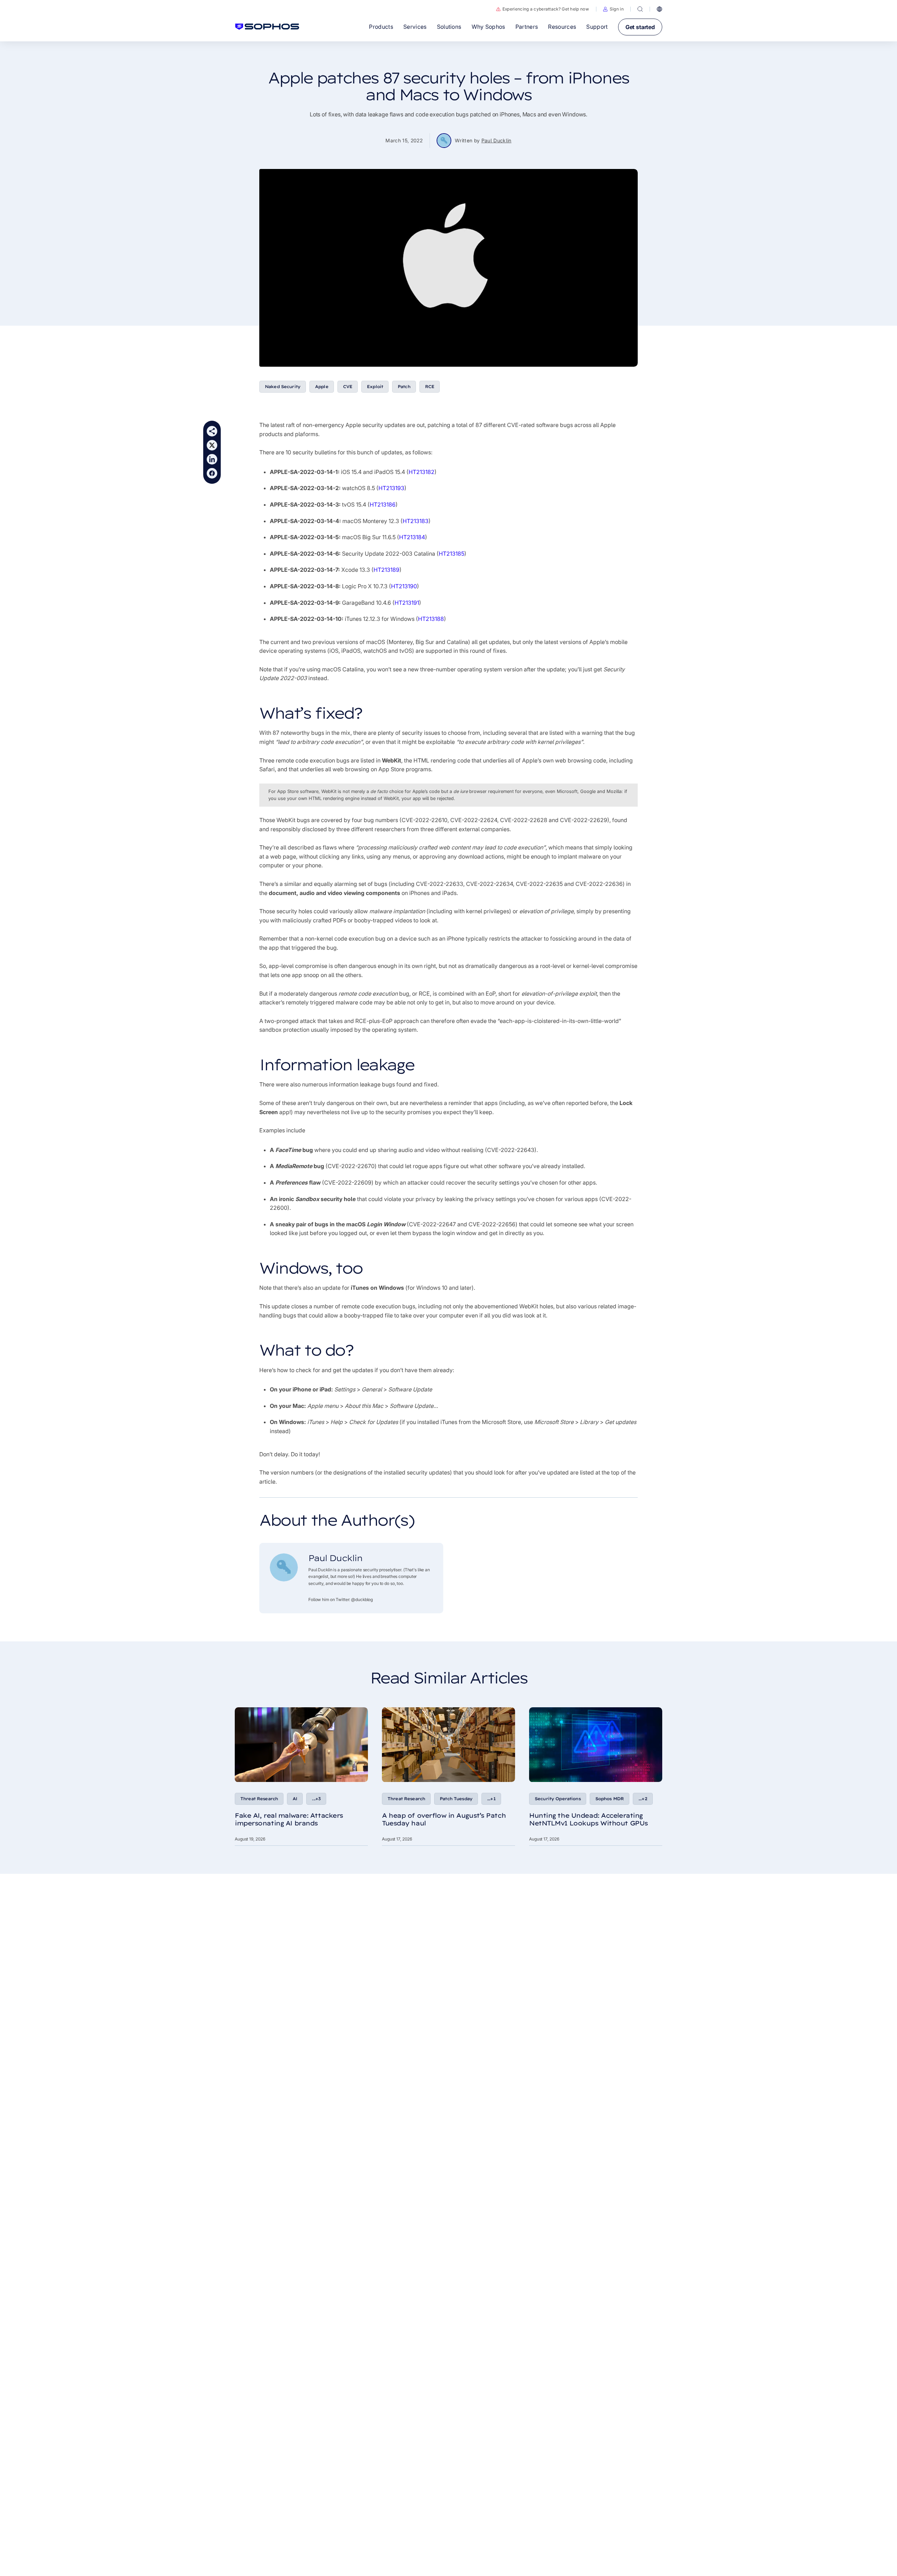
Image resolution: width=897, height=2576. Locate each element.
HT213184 (412, 537)
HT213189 (386, 570)
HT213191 (407, 603)
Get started (640, 27)
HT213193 (391, 488)
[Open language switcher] (659, 9)
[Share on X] (212, 445)
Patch (404, 387)
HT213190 (404, 586)
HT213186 (383, 504)
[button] (613, 9)
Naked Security (283, 387)
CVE (348, 387)
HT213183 (416, 521)
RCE (430, 387)
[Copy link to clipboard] (212, 431)
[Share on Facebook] (212, 473)
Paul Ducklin (497, 140)
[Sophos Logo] (267, 27)
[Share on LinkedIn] (212, 459)
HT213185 (451, 554)
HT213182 (422, 472)
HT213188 (431, 619)
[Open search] (640, 9)
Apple (322, 387)
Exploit (375, 387)
